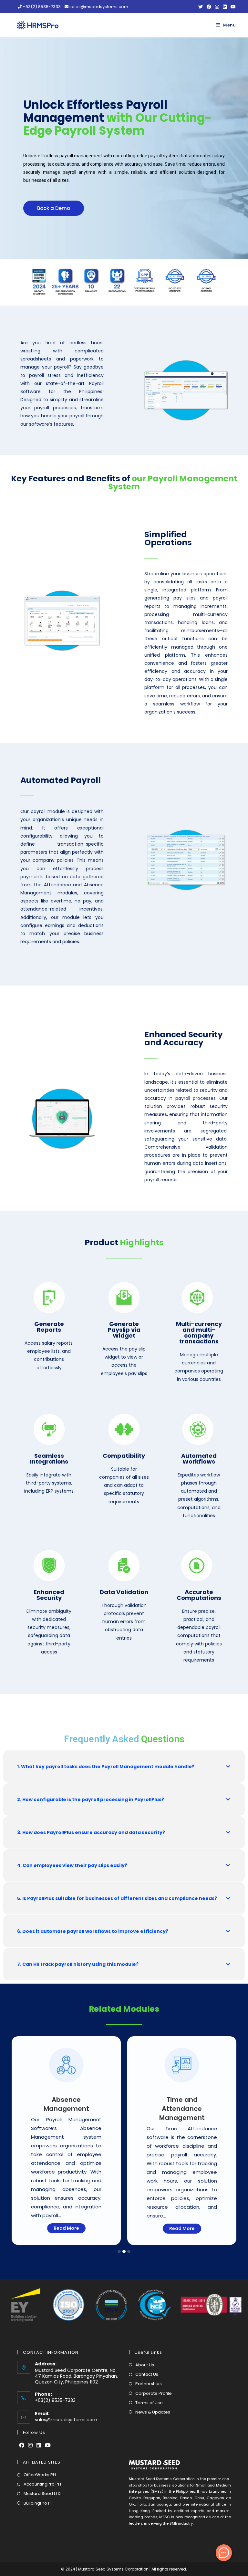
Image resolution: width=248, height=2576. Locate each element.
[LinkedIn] (39, 2446)
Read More (66, 2228)
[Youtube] (48, 2446)
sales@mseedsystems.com (66, 2420)
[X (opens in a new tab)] (201, 7)
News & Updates (153, 2412)
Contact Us (147, 2374)
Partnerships (149, 2384)
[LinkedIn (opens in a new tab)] (225, 7)
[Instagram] (30, 2446)
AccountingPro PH (42, 2484)
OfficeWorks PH (40, 2475)
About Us (145, 2365)
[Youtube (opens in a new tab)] (232, 7)
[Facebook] (22, 2446)
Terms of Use (149, 2403)
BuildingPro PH (39, 2503)
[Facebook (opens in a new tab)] (209, 7)
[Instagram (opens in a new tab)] (217, 7)
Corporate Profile (154, 2393)
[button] (54, 208)
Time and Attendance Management (66, 2109)
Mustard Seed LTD (42, 2493)
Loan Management (182, 2100)
